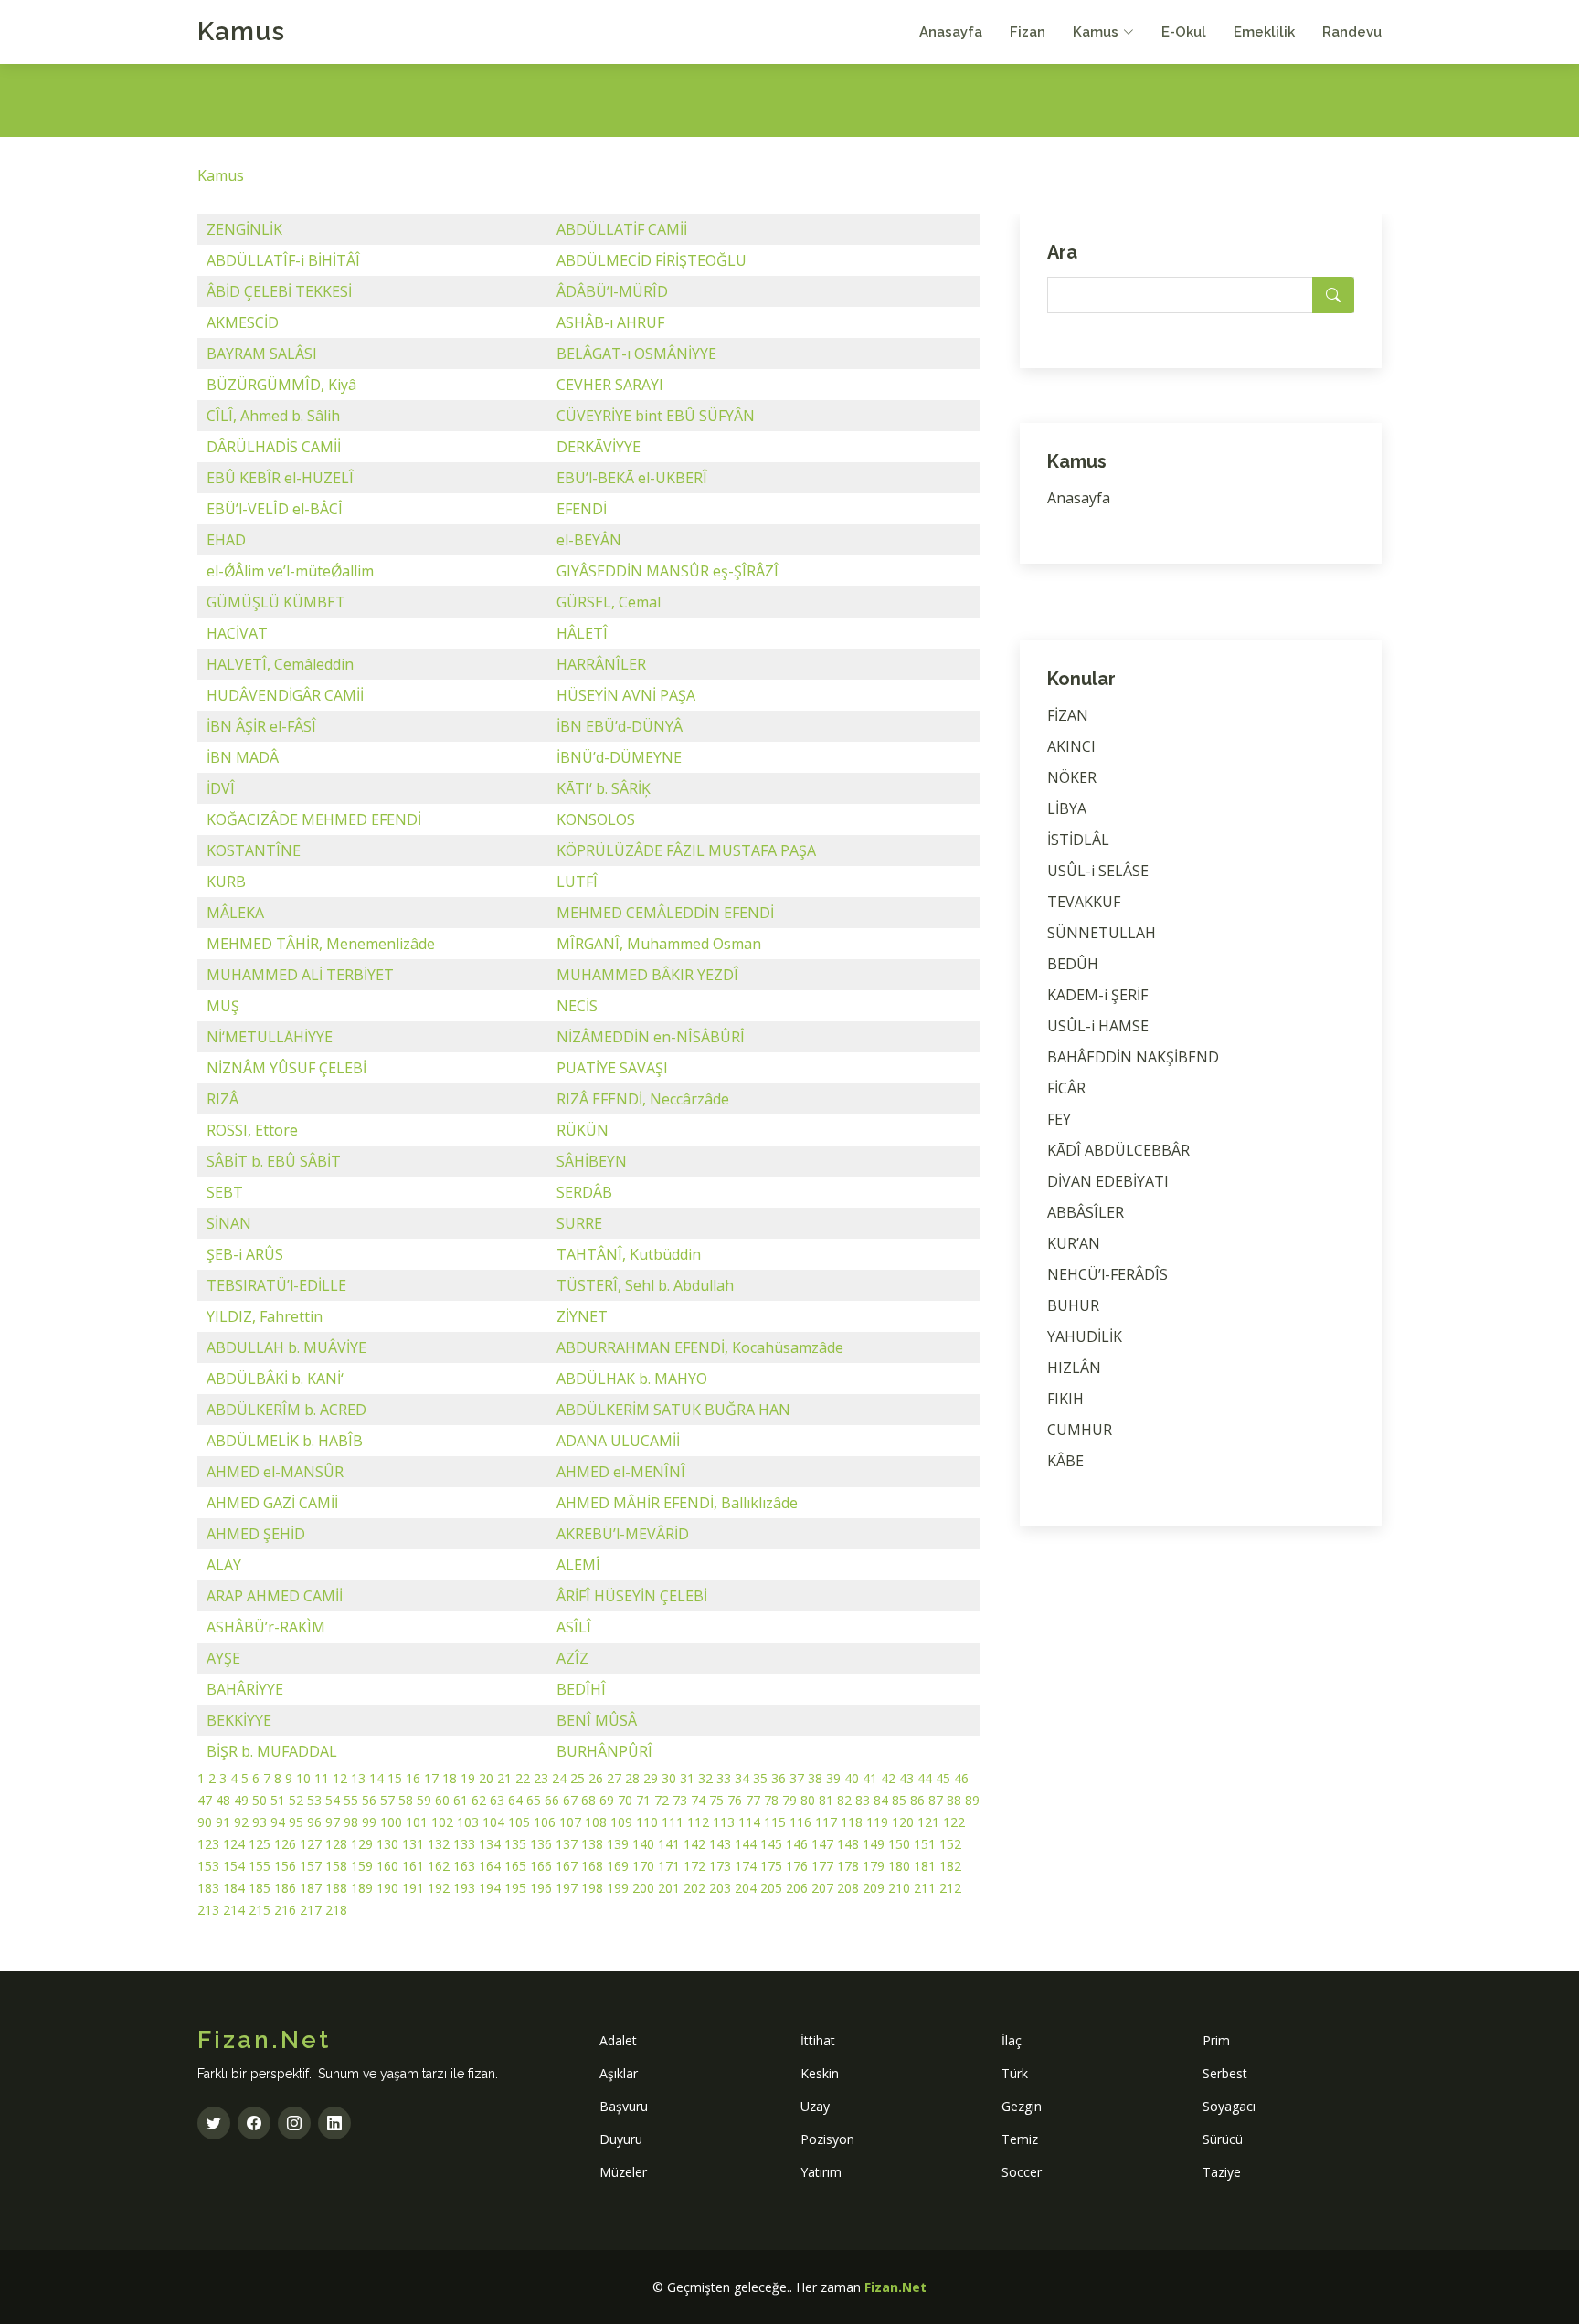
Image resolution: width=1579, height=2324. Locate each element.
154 (234, 1866)
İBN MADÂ (243, 757)
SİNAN (229, 1223)
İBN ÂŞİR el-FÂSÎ (261, 726)
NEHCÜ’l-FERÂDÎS (1107, 1274)
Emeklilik (1264, 32)
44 (925, 1778)
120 (903, 1822)
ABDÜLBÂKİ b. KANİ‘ (275, 1379)
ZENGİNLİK (244, 229)
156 (285, 1866)
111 (673, 1822)
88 (954, 1800)
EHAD (226, 540)
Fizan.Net (895, 2287)
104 (493, 1822)
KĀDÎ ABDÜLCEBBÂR (1118, 1150)
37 (797, 1778)
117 (826, 1822)
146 (797, 1844)
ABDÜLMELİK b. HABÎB (285, 1441)
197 (567, 1888)
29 (651, 1778)
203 (720, 1888)
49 (241, 1800)
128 (336, 1844)
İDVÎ (221, 788)
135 (515, 1844)
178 (848, 1866)
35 (760, 1778)
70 (625, 1800)
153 (208, 1866)
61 (461, 1800)
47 (205, 1800)
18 (450, 1778)
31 (687, 1778)
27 (614, 1778)
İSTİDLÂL (1078, 840)
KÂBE (1065, 1461)
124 (234, 1844)
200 (643, 1888)
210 (899, 1888)
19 (468, 1778)
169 (618, 1866)
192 (439, 1888)
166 (541, 1866)
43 (906, 1778)
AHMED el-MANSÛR (275, 1472)
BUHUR (1073, 1305)
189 (362, 1888)
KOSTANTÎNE (254, 850)
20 (486, 1778)
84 (881, 1800)
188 (336, 1888)
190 (387, 1888)
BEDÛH (1073, 964)
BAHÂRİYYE (245, 1689)
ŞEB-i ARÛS (245, 1254)
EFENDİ (582, 509)
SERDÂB (584, 1192)
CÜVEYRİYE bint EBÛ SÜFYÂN (656, 416)
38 (815, 1778)
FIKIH (1065, 1399)
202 (694, 1888)
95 (296, 1822)
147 (822, 1844)
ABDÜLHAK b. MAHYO (632, 1379)
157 (311, 1866)
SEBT (225, 1192)
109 (621, 1822)
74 (698, 1800)
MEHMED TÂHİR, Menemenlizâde (321, 944)
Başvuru (624, 2106)
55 (351, 1800)
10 (303, 1778)
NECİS (577, 1006)
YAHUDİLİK (1085, 1336)
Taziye (1222, 2172)
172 (694, 1866)
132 (439, 1844)
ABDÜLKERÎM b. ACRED (286, 1410)
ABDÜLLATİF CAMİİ (622, 229)
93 (260, 1822)
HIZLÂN (1074, 1368)
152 (950, 1844)
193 (464, 1888)
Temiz (1020, 2139)
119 (877, 1822)
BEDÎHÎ (581, 1689)
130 (387, 1844)
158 (336, 1866)
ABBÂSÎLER (1086, 1212)
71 (643, 1800)
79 (789, 1800)
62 (479, 1800)
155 (260, 1866)
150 (899, 1844)
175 (771, 1866)
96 (314, 1822)
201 (669, 1888)
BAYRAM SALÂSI (262, 354)
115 (775, 1822)
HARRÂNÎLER (601, 664)
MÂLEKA (235, 913)
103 (468, 1822)
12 (340, 1778)
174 (746, 1866)
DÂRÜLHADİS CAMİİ (274, 447)
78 (771, 1800)
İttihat (818, 2040)
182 (950, 1866)
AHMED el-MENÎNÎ (621, 1472)
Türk (1015, 2073)
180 (899, 1866)
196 (541, 1888)
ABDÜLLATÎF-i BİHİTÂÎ (283, 260)
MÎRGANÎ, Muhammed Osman (659, 944)
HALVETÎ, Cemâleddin (280, 664)
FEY (1059, 1119)
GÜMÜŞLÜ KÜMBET (276, 602)
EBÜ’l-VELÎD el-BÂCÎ (275, 509)
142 (694, 1844)
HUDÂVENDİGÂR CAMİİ (285, 695)
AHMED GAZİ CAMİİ (272, 1503)
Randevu (1352, 32)
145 (771, 1844)
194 (490, 1888)
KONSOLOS (596, 819)
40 (852, 1778)
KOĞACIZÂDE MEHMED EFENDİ (314, 819)
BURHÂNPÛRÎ (604, 1751)
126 (285, 1844)
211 (925, 1888)
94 (278, 1822)
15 (395, 1778)
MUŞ (223, 1006)
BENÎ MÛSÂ (597, 1720)
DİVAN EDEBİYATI (1108, 1181)
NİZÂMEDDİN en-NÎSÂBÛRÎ (651, 1037)
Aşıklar (619, 2073)
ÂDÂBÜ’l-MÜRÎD (612, 291)
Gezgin (1022, 2106)
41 (870, 1778)
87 (936, 1800)
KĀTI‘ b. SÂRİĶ (604, 788)
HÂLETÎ (582, 633)
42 (888, 1778)
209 (874, 1888)
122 (954, 1822)
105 (519, 1822)
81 (826, 1800)
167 (567, 1866)
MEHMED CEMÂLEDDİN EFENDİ (665, 913)
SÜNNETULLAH (1102, 933)
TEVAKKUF (1084, 902)
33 (724, 1778)
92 (241, 1822)
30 (669, 1778)
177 (822, 1866)
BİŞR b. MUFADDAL (272, 1751)
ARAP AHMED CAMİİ (275, 1596)
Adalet (618, 2040)
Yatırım (821, 2172)
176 (797, 1866)
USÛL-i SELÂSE (1098, 871)
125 (260, 1844)
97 (333, 1822)
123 (208, 1844)
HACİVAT (237, 633)
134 (490, 1844)
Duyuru (621, 2139)
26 (596, 1778)
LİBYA (1067, 808)
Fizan (1028, 32)
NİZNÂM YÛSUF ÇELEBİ (286, 1068)
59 (424, 1800)
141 (669, 1844)
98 (351, 1822)
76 (735, 1800)
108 (596, 1822)
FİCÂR (1066, 1088)
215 (260, 1910)
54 (333, 1800)
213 (208, 1910)
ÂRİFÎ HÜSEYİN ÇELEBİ (632, 1596)
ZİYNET (582, 1316)
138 (592, 1844)
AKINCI (1071, 746)
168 (592, 1866)
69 (607, 1800)
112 (698, 1822)
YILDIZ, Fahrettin (265, 1316)
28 (632, 1778)
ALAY (224, 1565)
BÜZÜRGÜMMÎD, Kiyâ (281, 385)
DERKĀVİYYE (599, 447)
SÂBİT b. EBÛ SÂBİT (274, 1161)
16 (413, 1778)
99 (369, 1822)
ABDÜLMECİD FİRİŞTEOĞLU (652, 260)
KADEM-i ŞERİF (1097, 995)
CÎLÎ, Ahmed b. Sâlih (273, 416)
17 (431, 1778)
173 (720, 1866)
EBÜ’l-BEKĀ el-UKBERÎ (632, 478)
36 (779, 1778)
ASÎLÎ (574, 1627)
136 (541, 1844)
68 (588, 1800)
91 (223, 1822)
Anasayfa (951, 32)
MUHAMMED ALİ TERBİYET (300, 975)
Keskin (820, 2073)
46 (961, 1778)
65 (534, 1800)
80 (808, 1800)
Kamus (241, 32)
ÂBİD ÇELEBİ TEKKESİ (279, 291)
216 (285, 1910)
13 (358, 1778)
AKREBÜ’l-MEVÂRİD (623, 1534)
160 (387, 1866)
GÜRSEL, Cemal (609, 602)
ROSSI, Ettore (252, 1130)
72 (662, 1800)
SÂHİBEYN (592, 1161)
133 (464, 1844)
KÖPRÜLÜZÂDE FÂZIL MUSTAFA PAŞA (686, 850)
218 (336, 1910)
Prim (1216, 2040)
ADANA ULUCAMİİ (618, 1441)
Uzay (815, 2106)
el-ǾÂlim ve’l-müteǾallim (290, 571)
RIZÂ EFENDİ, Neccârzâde (643, 1099)
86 (917, 1800)
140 (643, 1844)
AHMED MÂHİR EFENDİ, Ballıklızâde (677, 1503)
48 (223, 1800)
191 (413, 1888)
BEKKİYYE (239, 1720)
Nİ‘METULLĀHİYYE (270, 1037)
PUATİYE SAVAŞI (612, 1068)
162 (439, 1866)
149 (874, 1844)
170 (643, 1866)
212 (950, 1888)
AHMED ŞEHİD (256, 1534)
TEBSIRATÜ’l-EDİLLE (276, 1285)
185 (260, 1888)
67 (570, 1800)
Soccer (1022, 2172)
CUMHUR (1080, 1430)
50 (260, 1800)
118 (852, 1822)
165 (515, 1866)
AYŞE (223, 1658)
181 (925, 1866)
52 (296, 1800)
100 (391, 1822)
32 (705, 1778)
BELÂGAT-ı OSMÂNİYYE (636, 354)
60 (442, 1800)
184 (234, 1888)
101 (417, 1822)
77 (753, 1800)
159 (362, 1866)
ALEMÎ (578, 1565)
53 (314, 1800)
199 (618, 1888)
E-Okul (1184, 32)
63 (497, 1800)
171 (669, 1866)
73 (680, 1800)
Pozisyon (827, 2139)
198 (592, 1888)
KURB (226, 882)
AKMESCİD (243, 322)
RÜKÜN (583, 1130)
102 (442, 1822)
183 (208, 1888)
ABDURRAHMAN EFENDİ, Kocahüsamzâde (700, 1347)
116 (800, 1822)
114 (749, 1822)
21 (504, 1778)
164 (490, 1866)
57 (387, 1800)
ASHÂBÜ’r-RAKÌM (266, 1627)
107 (570, 1822)
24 (559, 1778)
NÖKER (1072, 777)
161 (413, 1866)
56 (369, 1800)
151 (925, 1844)
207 (822, 1888)
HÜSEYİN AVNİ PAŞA (626, 695)
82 (844, 1800)
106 (545, 1822)
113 (724, 1822)
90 (205, 1822)
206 (797, 1888)
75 (716, 1800)
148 (848, 1844)
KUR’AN (1074, 1243)
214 (234, 1910)
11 (322, 1778)
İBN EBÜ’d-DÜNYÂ (620, 726)
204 (746, 1888)
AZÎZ (572, 1658)
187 (311, 1888)
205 (771, 1888)
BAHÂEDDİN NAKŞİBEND (1133, 1057)
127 (311, 1844)
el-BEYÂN (589, 540)
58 (406, 1800)
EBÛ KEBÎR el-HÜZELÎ (280, 478)
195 (515, 1888)
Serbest (1225, 2073)
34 (742, 1778)
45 (943, 1778)
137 (567, 1844)
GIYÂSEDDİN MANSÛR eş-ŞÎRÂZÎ (668, 571)
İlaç (1012, 2040)
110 (647, 1822)
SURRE (579, 1223)
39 (833, 1778)
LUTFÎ (577, 882)
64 (515, 1800)
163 (464, 1866)
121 (928, 1822)
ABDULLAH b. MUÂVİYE (286, 1347)
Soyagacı (1229, 2106)
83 (863, 1800)
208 (848, 1888)
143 (720, 1844)
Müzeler (623, 2172)
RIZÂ (223, 1099)
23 (541, 1778)
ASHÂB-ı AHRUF (610, 322)
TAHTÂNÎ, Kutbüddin (629, 1254)
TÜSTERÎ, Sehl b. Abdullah (645, 1285)
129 (362, 1844)
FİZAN (1068, 715)
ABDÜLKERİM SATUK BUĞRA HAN (673, 1410)
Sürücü (1223, 2139)
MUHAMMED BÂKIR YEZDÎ (647, 975)
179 (874, 1866)
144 (746, 1844)
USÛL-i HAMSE (1098, 1026)
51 (278, 1800)
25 (578, 1778)
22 (523, 1778)
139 (618, 1844)
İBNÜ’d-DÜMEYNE (619, 757)
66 (552, 1800)
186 (285, 1888)
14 (376, 1778)
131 (413, 1844)
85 (899, 1800)
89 (972, 1800)
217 (311, 1910)
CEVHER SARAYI (610, 385)
